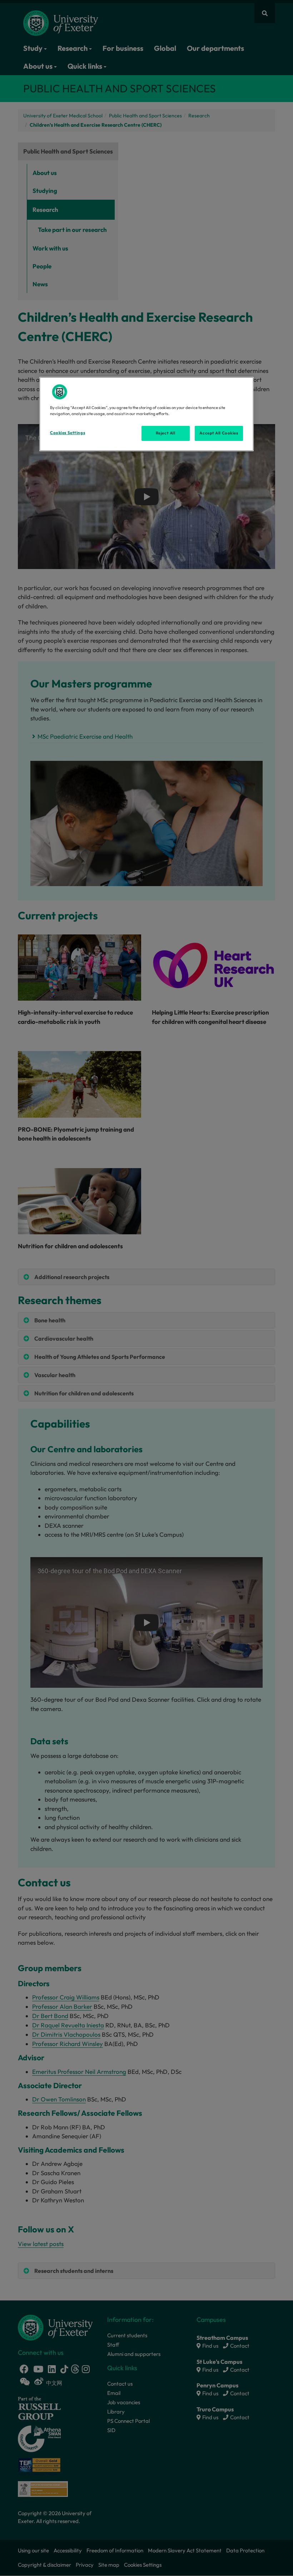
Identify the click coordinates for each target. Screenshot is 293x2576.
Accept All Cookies (219, 433)
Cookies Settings (68, 433)
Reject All (166, 433)
